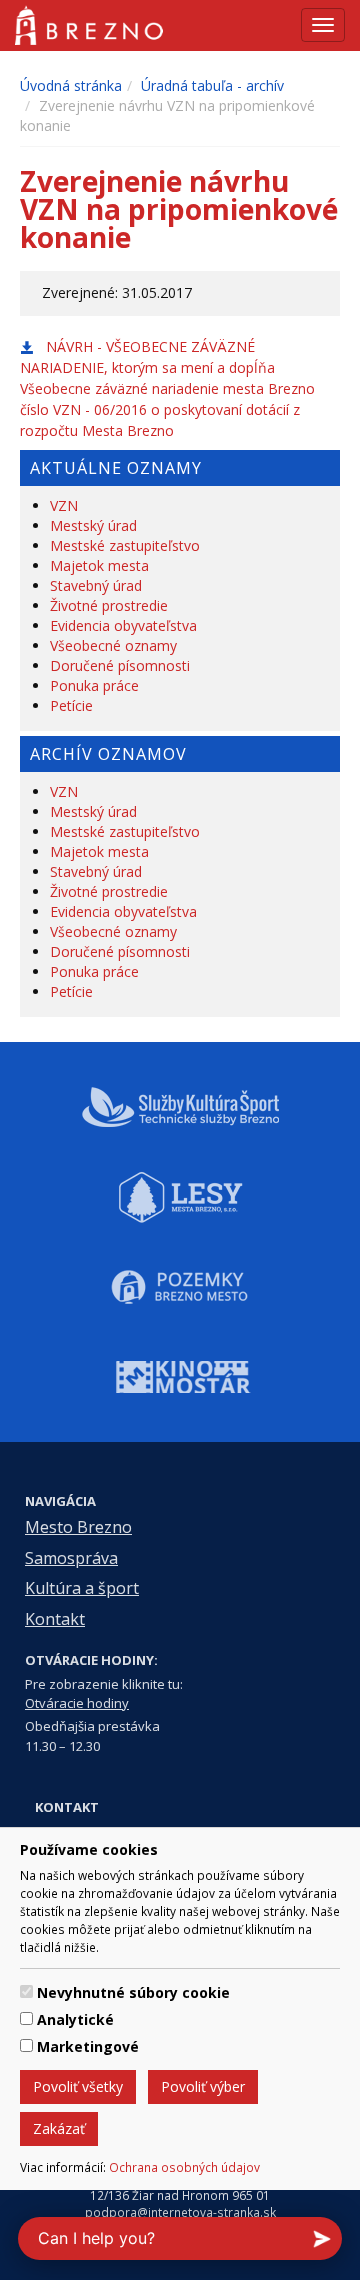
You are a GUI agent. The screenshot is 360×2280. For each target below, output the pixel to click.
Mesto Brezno (78, 1527)
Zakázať (59, 2128)
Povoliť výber (203, 2086)
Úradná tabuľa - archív (212, 85)
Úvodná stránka (71, 85)
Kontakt (55, 1619)
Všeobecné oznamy (113, 645)
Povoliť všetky (78, 2086)
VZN (64, 505)
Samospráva (71, 1558)
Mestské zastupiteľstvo (125, 545)
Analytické (75, 2019)
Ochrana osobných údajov (184, 2167)
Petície (71, 705)
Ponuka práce (94, 685)
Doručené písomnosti (120, 665)
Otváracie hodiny (77, 1703)
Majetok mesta (99, 565)
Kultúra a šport (82, 1588)
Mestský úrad (93, 525)
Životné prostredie (109, 605)
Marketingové (88, 2046)
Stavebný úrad (96, 585)
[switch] (26, 1991)
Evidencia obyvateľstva (123, 625)
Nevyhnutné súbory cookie (133, 1992)
